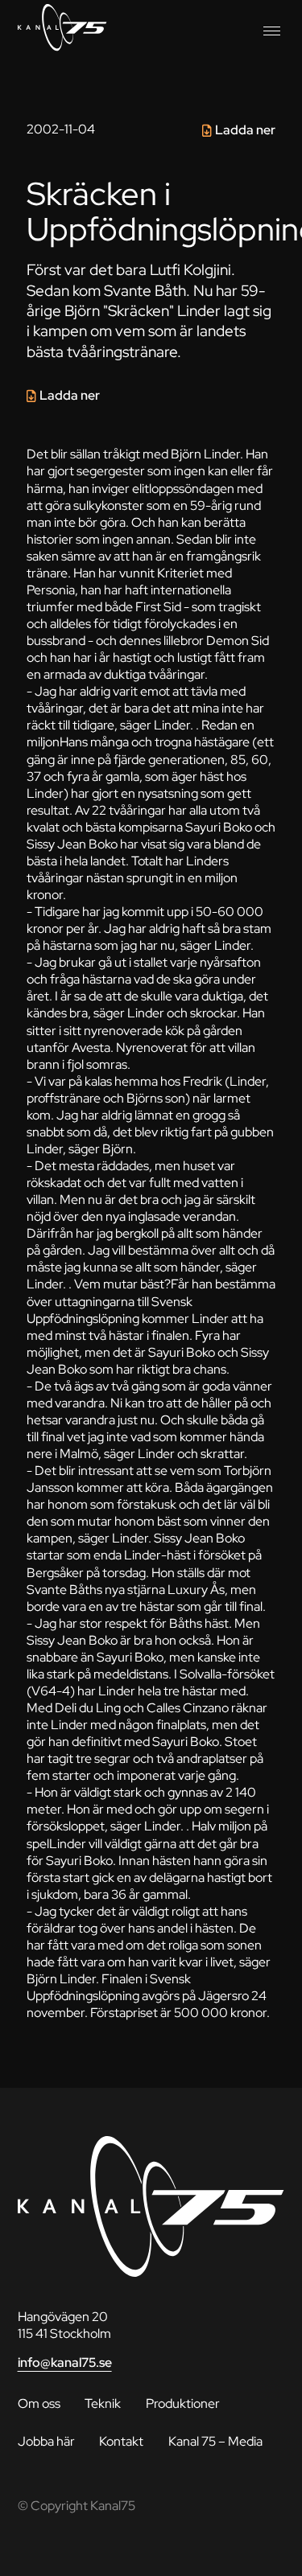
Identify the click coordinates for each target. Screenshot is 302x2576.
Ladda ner (245, 130)
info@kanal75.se (65, 2362)
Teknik (103, 2403)
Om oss (39, 2403)
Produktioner (183, 2403)
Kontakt (121, 2441)
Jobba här (46, 2441)
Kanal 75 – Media (215, 2441)
